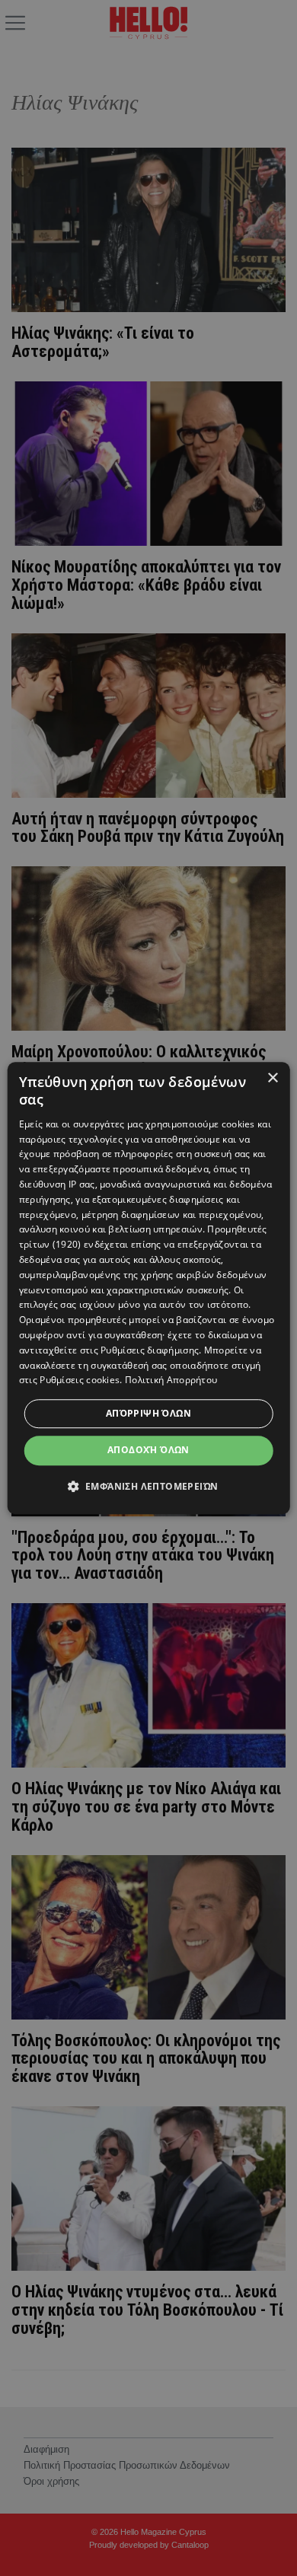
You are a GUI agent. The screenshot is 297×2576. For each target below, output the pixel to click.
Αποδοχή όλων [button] (148, 1450)
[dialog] (149, 1288)
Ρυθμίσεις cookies (80, 1380)
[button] (149, 1486)
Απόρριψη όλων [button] (148, 1413)
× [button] (272, 1078)
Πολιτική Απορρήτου (171, 1380)
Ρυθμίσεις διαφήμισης (150, 1350)
